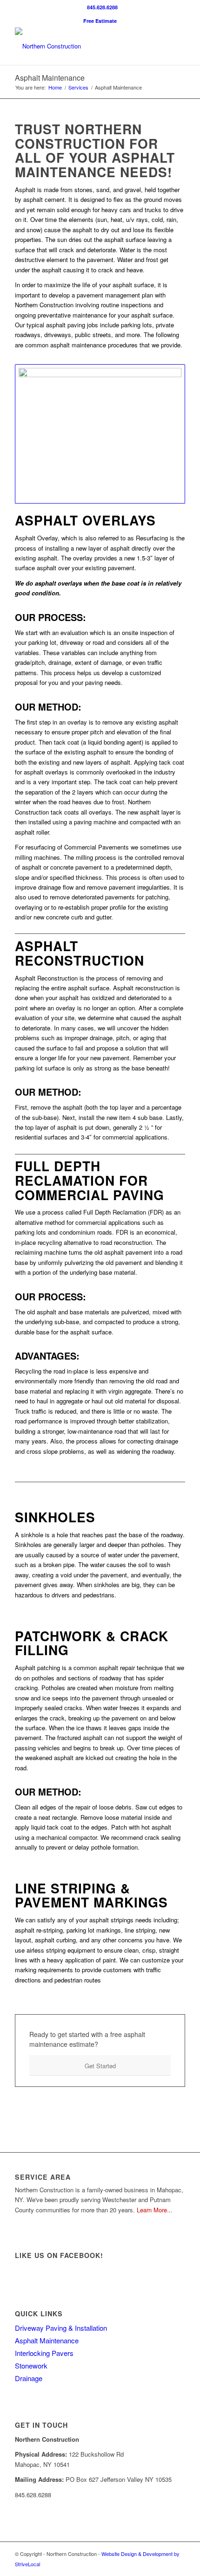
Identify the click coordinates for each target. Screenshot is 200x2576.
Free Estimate (100, 21)
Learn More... (155, 2210)
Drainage (29, 2378)
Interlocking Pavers (44, 2353)
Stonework (31, 2365)
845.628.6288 (102, 7)
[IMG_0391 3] (100, 434)
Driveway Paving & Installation (61, 2328)
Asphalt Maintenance (50, 78)
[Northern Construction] (83, 46)
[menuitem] (102, 7)
